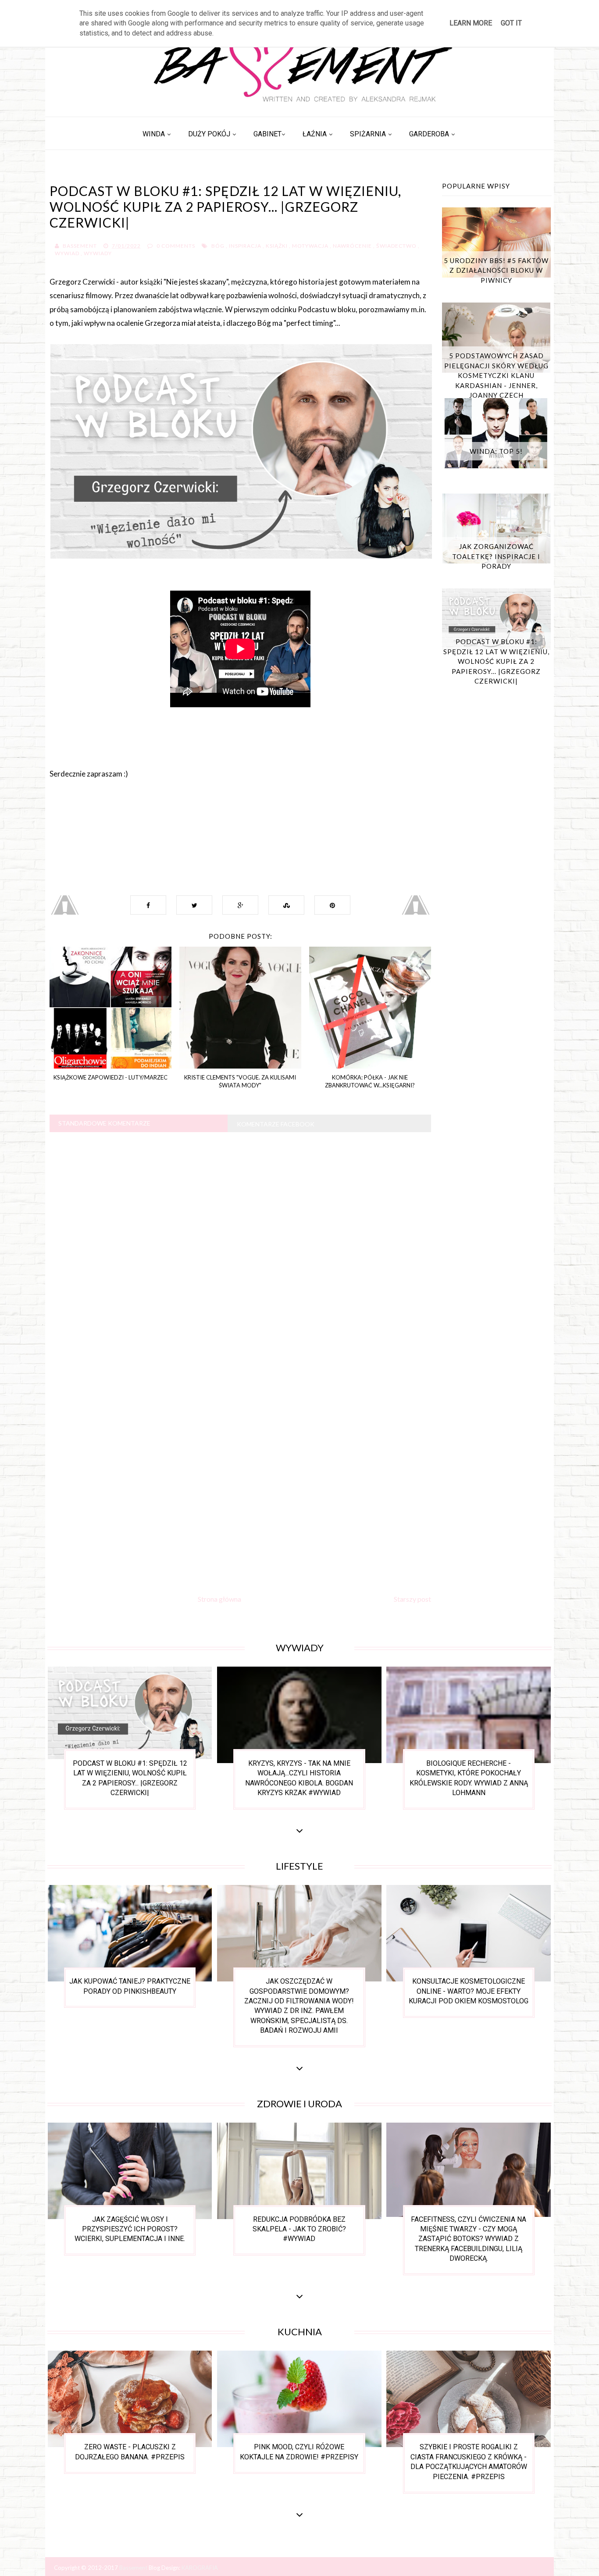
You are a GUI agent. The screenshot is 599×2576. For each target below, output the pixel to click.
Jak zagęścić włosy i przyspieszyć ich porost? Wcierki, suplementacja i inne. (130, 2229)
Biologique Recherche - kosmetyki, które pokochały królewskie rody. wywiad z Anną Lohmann (469, 1778)
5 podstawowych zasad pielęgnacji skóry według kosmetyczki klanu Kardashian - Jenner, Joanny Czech (496, 375)
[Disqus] (240, 1248)
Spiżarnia (368, 134)
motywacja (310, 246)
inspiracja (245, 246)
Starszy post (412, 1599)
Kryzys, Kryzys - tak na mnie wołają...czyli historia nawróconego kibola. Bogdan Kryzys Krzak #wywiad (299, 1778)
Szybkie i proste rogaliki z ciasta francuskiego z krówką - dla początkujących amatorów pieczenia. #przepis (469, 2462)
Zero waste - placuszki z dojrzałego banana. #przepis (130, 2452)
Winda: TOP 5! (496, 451)
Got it (511, 23)
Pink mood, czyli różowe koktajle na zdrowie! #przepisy (299, 2452)
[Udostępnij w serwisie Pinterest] (332, 905)
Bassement (134, 2568)
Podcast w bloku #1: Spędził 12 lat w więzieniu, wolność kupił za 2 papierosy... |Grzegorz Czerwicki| (496, 661)
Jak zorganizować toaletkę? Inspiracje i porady (496, 556)
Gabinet (267, 134)
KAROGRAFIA (200, 2568)
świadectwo (396, 246)
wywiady (98, 253)
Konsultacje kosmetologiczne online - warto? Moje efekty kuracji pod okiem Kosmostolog (469, 1991)
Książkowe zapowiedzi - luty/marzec (111, 1077)
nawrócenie (352, 246)
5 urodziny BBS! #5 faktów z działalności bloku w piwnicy (496, 270)
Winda (154, 134)
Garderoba (429, 134)
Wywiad (67, 253)
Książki (277, 246)
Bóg (218, 246)
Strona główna (219, 1599)
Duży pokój (209, 134)
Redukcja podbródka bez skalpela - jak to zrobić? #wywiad (299, 2229)
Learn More (471, 23)
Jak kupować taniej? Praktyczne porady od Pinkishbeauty (130, 1986)
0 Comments (176, 246)
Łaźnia (315, 134)
